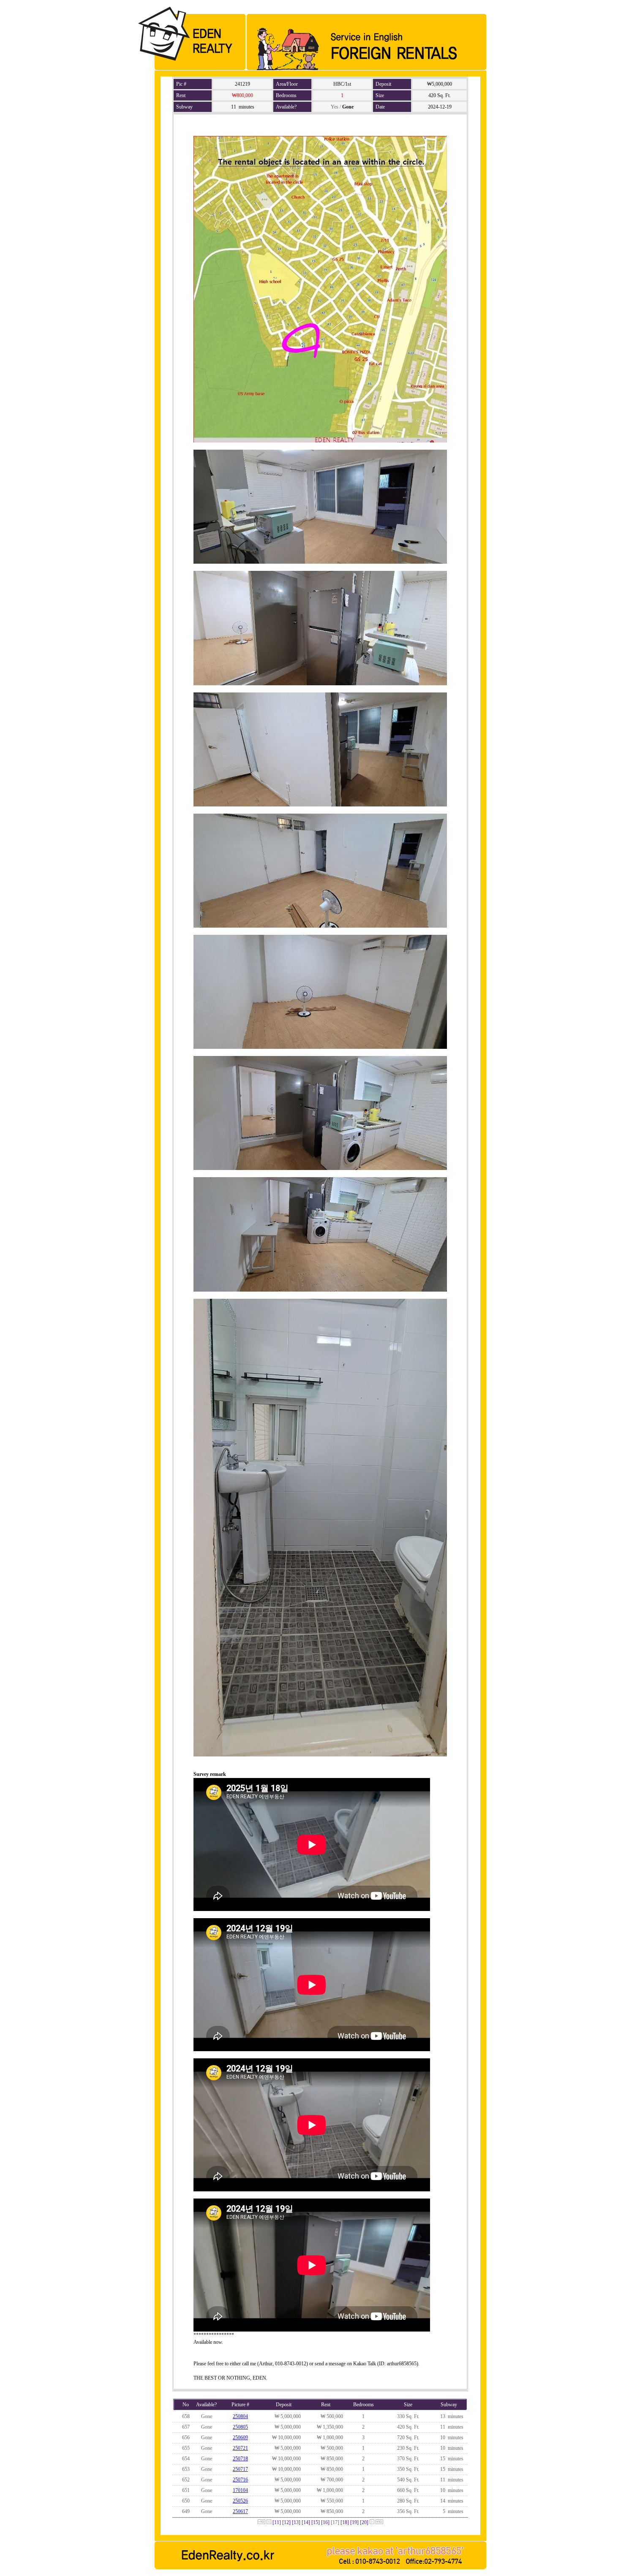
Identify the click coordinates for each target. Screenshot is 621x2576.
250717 (240, 2469)
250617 (240, 2511)
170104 (240, 2490)
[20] (364, 2522)
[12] (286, 2522)
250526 (240, 2501)
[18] (345, 2522)
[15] (316, 2522)
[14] (306, 2522)
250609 (240, 2438)
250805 (240, 2427)
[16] (325, 2522)
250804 (240, 2416)
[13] (296, 2522)
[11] (277, 2522)
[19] (354, 2522)
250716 (240, 2480)
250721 (240, 2448)
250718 (240, 2459)
